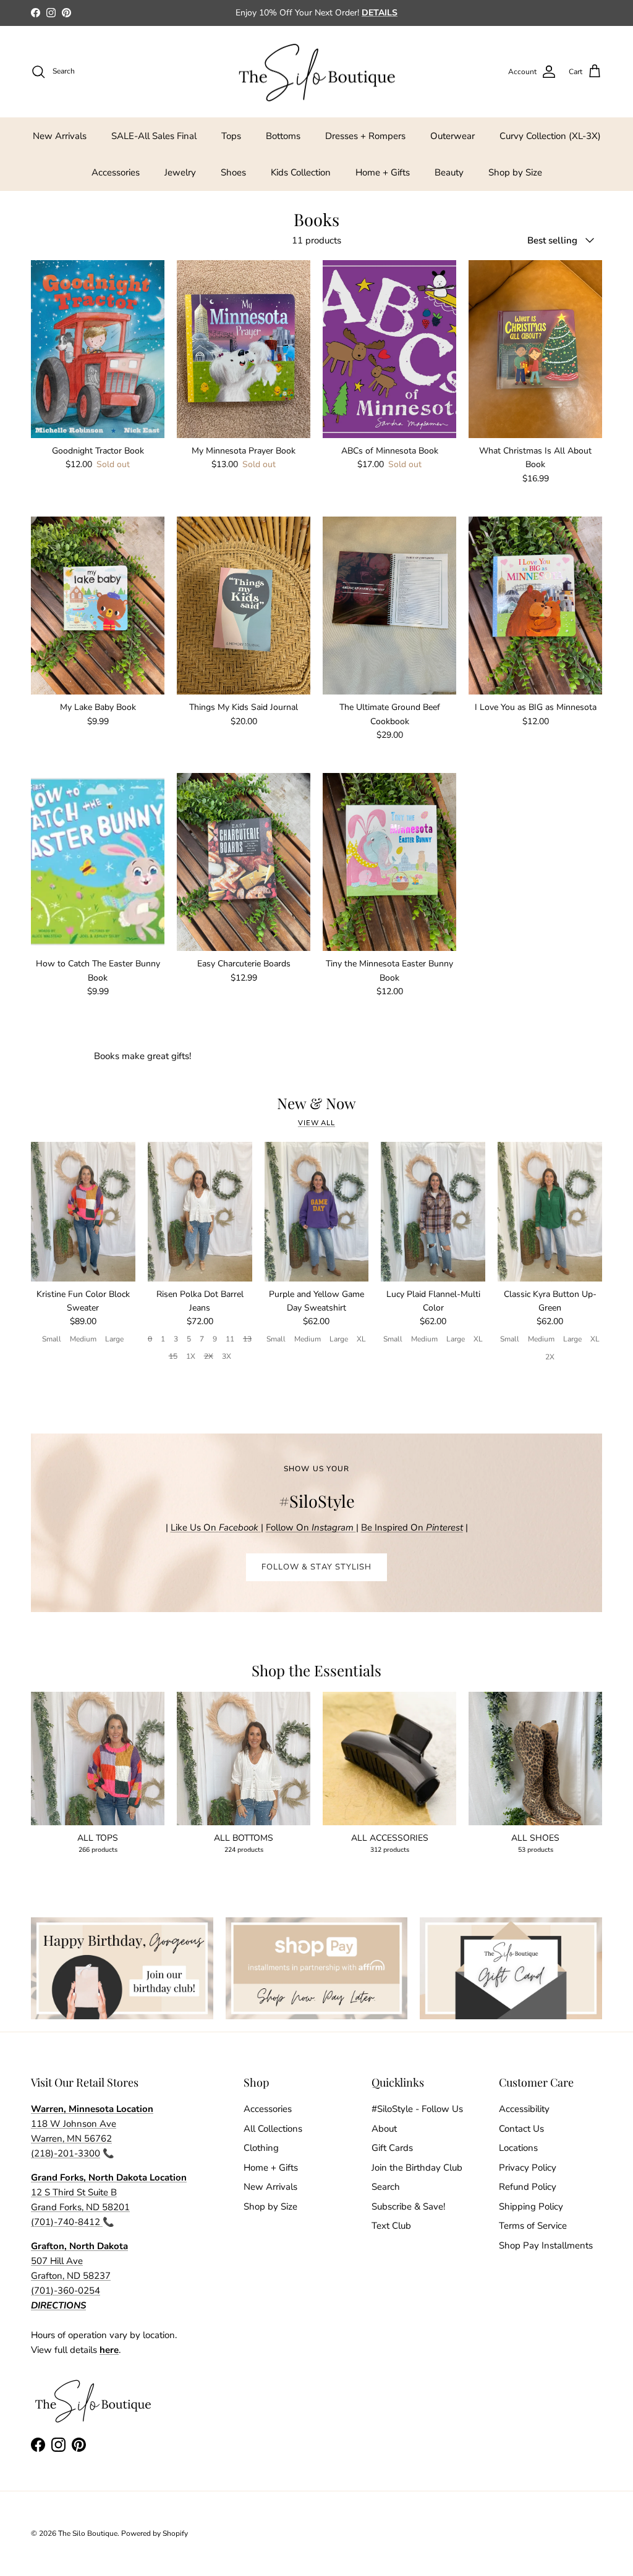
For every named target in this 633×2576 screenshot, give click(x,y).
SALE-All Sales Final (154, 136)
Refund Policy (528, 2187)
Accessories (116, 172)
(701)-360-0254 (66, 2291)
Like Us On (215, 1527)
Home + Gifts (383, 172)
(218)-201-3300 (66, 2153)
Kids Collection (301, 172)
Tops (231, 136)
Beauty (449, 172)
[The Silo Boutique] (316, 72)
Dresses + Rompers (365, 136)
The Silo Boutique (88, 2533)
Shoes (233, 172)
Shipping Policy (531, 2206)
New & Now (316, 1103)
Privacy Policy (528, 2168)
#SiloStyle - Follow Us (417, 2109)
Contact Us (521, 2129)
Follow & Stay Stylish (316, 1567)
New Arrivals (60, 136)
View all (316, 1123)
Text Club (391, 2226)
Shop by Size (515, 172)
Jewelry (180, 172)
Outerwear (452, 136)
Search (386, 2187)
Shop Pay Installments (546, 2245)
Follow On (311, 1527)
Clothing (261, 2148)
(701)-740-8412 (67, 2222)
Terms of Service (533, 2226)
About (384, 2129)
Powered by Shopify (155, 2533)
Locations (518, 2148)
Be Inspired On (412, 1527)
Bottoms (283, 136)
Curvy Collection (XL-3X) (550, 136)
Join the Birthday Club (417, 2168)
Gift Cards (392, 2148)
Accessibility (524, 2109)
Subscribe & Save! (408, 2206)
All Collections (273, 2129)
